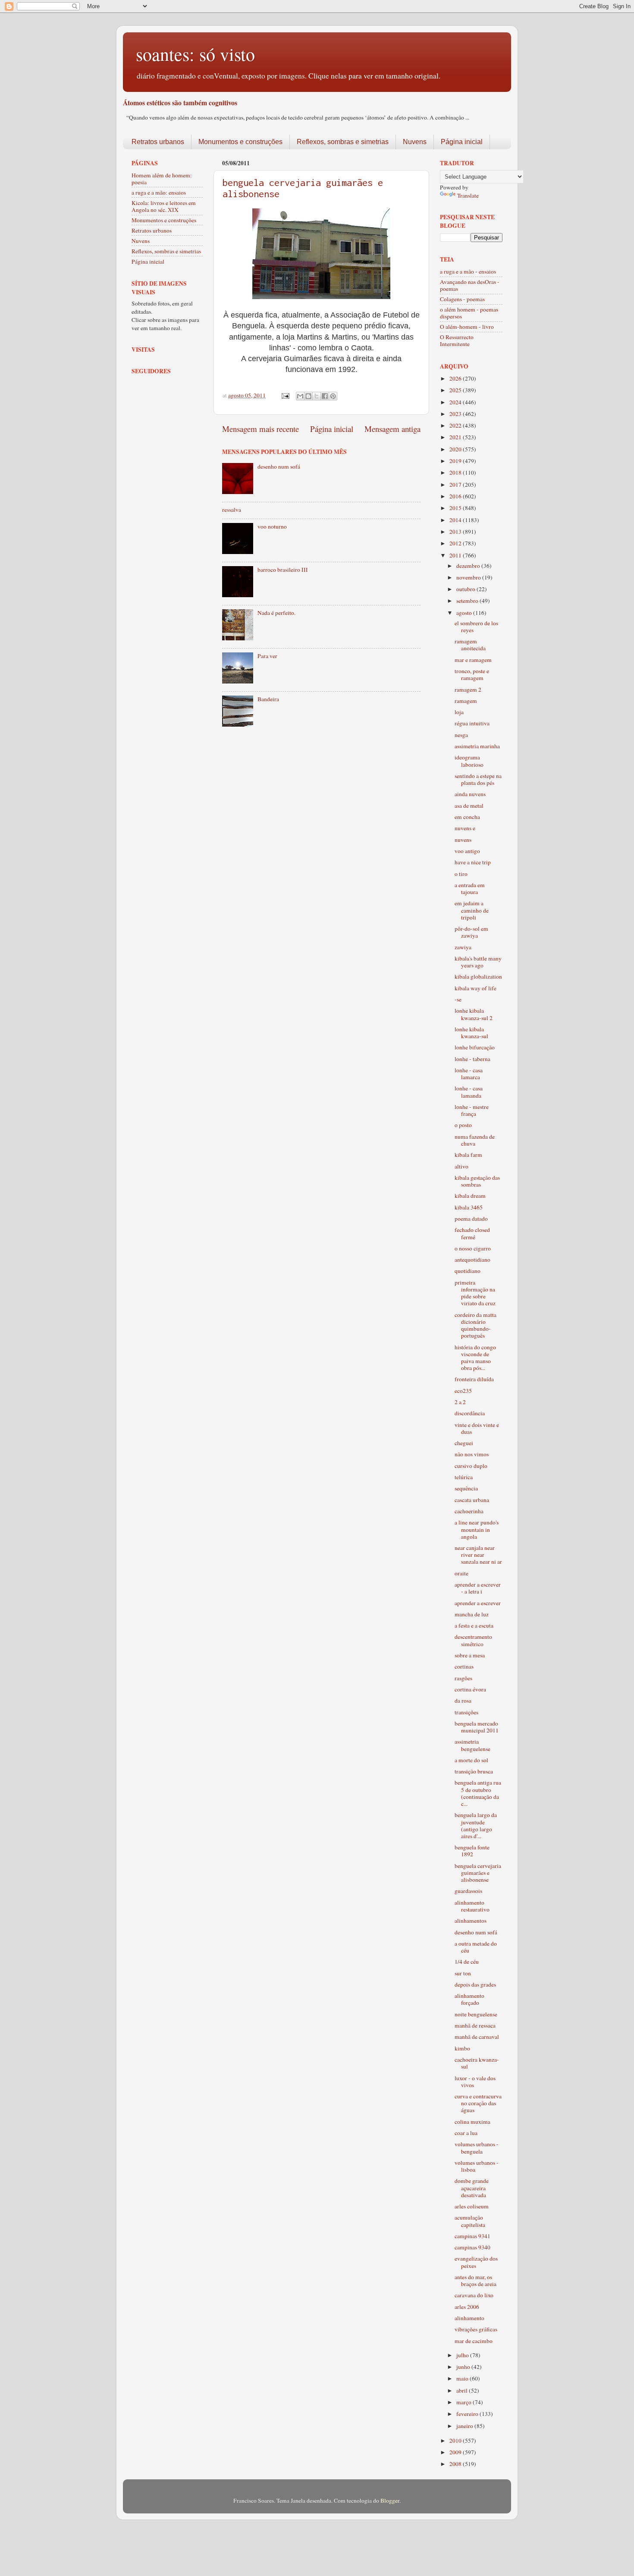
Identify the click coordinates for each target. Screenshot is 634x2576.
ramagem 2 (468, 690)
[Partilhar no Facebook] (325, 396)
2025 (456, 390)
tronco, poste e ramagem (472, 674)
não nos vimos (472, 1454)
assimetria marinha (477, 746)
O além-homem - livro (467, 327)
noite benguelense (476, 2014)
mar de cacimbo (474, 2341)
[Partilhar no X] (317, 396)
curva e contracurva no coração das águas (478, 2103)
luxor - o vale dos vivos (475, 2082)
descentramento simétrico (473, 1640)
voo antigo (467, 851)
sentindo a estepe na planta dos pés (478, 779)
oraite (461, 1573)
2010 (456, 2441)
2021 (456, 437)
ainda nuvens (470, 794)
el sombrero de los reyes (476, 627)
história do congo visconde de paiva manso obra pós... (475, 1358)
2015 (456, 508)
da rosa (463, 1701)
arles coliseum (472, 2206)
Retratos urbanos (158, 142)
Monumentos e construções (240, 142)
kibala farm (468, 1155)
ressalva (232, 510)
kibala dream (470, 1196)
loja (459, 712)
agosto (465, 613)
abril (463, 2390)
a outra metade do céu (476, 1947)
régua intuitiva (472, 723)
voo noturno (272, 526)
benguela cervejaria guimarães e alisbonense (478, 1873)
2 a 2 (460, 1402)
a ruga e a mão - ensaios (468, 271)
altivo (461, 1166)
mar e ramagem (473, 660)
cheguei (464, 1443)
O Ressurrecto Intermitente (457, 340)
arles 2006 (467, 2307)
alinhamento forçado (469, 1999)
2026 (456, 378)
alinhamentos (471, 1921)
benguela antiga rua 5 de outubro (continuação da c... (478, 1793)
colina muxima (472, 2122)
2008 (456, 2464)
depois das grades (475, 1984)
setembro (468, 601)
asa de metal (469, 806)
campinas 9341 (472, 2236)
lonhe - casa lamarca (469, 1074)
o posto (463, 1125)
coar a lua (466, 2133)
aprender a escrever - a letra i (478, 1588)
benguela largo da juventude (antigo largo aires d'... (476, 1825)
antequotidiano (472, 1260)
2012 (456, 543)
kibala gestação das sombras (477, 1181)
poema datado (471, 1219)
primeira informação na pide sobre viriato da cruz (475, 1293)
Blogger (390, 2500)
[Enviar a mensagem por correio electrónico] (285, 395)
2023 (456, 414)
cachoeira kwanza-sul (477, 2063)
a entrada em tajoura (470, 888)
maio (463, 2378)
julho (463, 2355)
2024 (456, 402)
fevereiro (468, 2414)
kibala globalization (478, 976)
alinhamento (469, 2318)
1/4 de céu (467, 1962)
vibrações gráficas (476, 2329)
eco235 (463, 1391)
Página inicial (462, 142)
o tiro (461, 874)
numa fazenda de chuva (475, 1140)
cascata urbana (472, 1500)
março (465, 2402)
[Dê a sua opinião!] (308, 396)
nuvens (463, 840)
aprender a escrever (478, 1603)
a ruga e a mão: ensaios (159, 192)
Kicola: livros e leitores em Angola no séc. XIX (164, 206)
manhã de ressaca (475, 2025)
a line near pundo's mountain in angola (477, 1529)
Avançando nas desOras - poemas (470, 285)
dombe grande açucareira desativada (472, 2188)
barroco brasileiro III (283, 570)
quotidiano (468, 1271)
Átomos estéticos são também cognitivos (180, 102)
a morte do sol (471, 1760)
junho (464, 2367)
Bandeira (268, 699)
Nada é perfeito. (276, 613)
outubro (466, 589)
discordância (470, 1413)
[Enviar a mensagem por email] (300, 396)
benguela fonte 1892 (472, 1851)
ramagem (466, 701)
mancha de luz (472, 1614)
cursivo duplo (471, 1466)
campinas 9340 (472, 2247)
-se (458, 999)
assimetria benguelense (472, 1745)
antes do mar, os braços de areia (475, 2280)
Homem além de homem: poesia (162, 179)
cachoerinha (469, 1511)
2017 (456, 485)
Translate (468, 195)
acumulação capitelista (470, 2221)
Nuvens (415, 142)
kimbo (462, 2048)
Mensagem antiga (392, 429)
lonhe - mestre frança (472, 1110)
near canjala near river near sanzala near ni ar (478, 1555)
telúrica (464, 1477)
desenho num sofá (279, 466)
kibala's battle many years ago (478, 962)
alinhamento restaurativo (472, 1906)
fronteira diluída (474, 1379)
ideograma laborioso (469, 761)
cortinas (464, 1666)
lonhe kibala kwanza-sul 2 (474, 1014)
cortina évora (470, 1689)
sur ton (463, 1973)
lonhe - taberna (472, 1059)
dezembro (469, 566)
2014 (456, 520)
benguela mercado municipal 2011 (477, 1727)
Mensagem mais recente (261, 429)
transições (466, 1712)
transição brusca (474, 1771)
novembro (469, 577)
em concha (467, 817)
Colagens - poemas (462, 299)
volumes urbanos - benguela (477, 2148)
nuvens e (465, 828)
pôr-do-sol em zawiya (471, 932)
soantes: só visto (195, 54)
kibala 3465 (469, 1207)
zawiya (463, 947)
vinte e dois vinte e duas (477, 1428)
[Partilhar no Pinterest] (333, 396)
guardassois (468, 1891)
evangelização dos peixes (476, 2262)
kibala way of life (475, 988)
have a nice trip (473, 862)
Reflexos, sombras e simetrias (343, 142)
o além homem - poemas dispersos (469, 313)
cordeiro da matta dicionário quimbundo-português (475, 1325)
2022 (456, 425)
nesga (461, 735)
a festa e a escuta (474, 1625)
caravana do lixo (474, 2295)
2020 (456, 449)
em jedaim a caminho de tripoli (472, 910)
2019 (456, 461)
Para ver (267, 656)
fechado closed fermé (472, 1233)
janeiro (465, 2426)
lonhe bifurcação (475, 1047)
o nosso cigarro (473, 1248)
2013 (456, 532)
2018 (456, 472)
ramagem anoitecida (470, 645)
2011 (456, 555)
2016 (456, 496)
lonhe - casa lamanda (469, 1092)
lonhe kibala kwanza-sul (471, 1033)
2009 (456, 2452)
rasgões (463, 1678)
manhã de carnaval (477, 2037)
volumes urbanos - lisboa (477, 2166)
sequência (466, 1488)
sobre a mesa (470, 1655)
